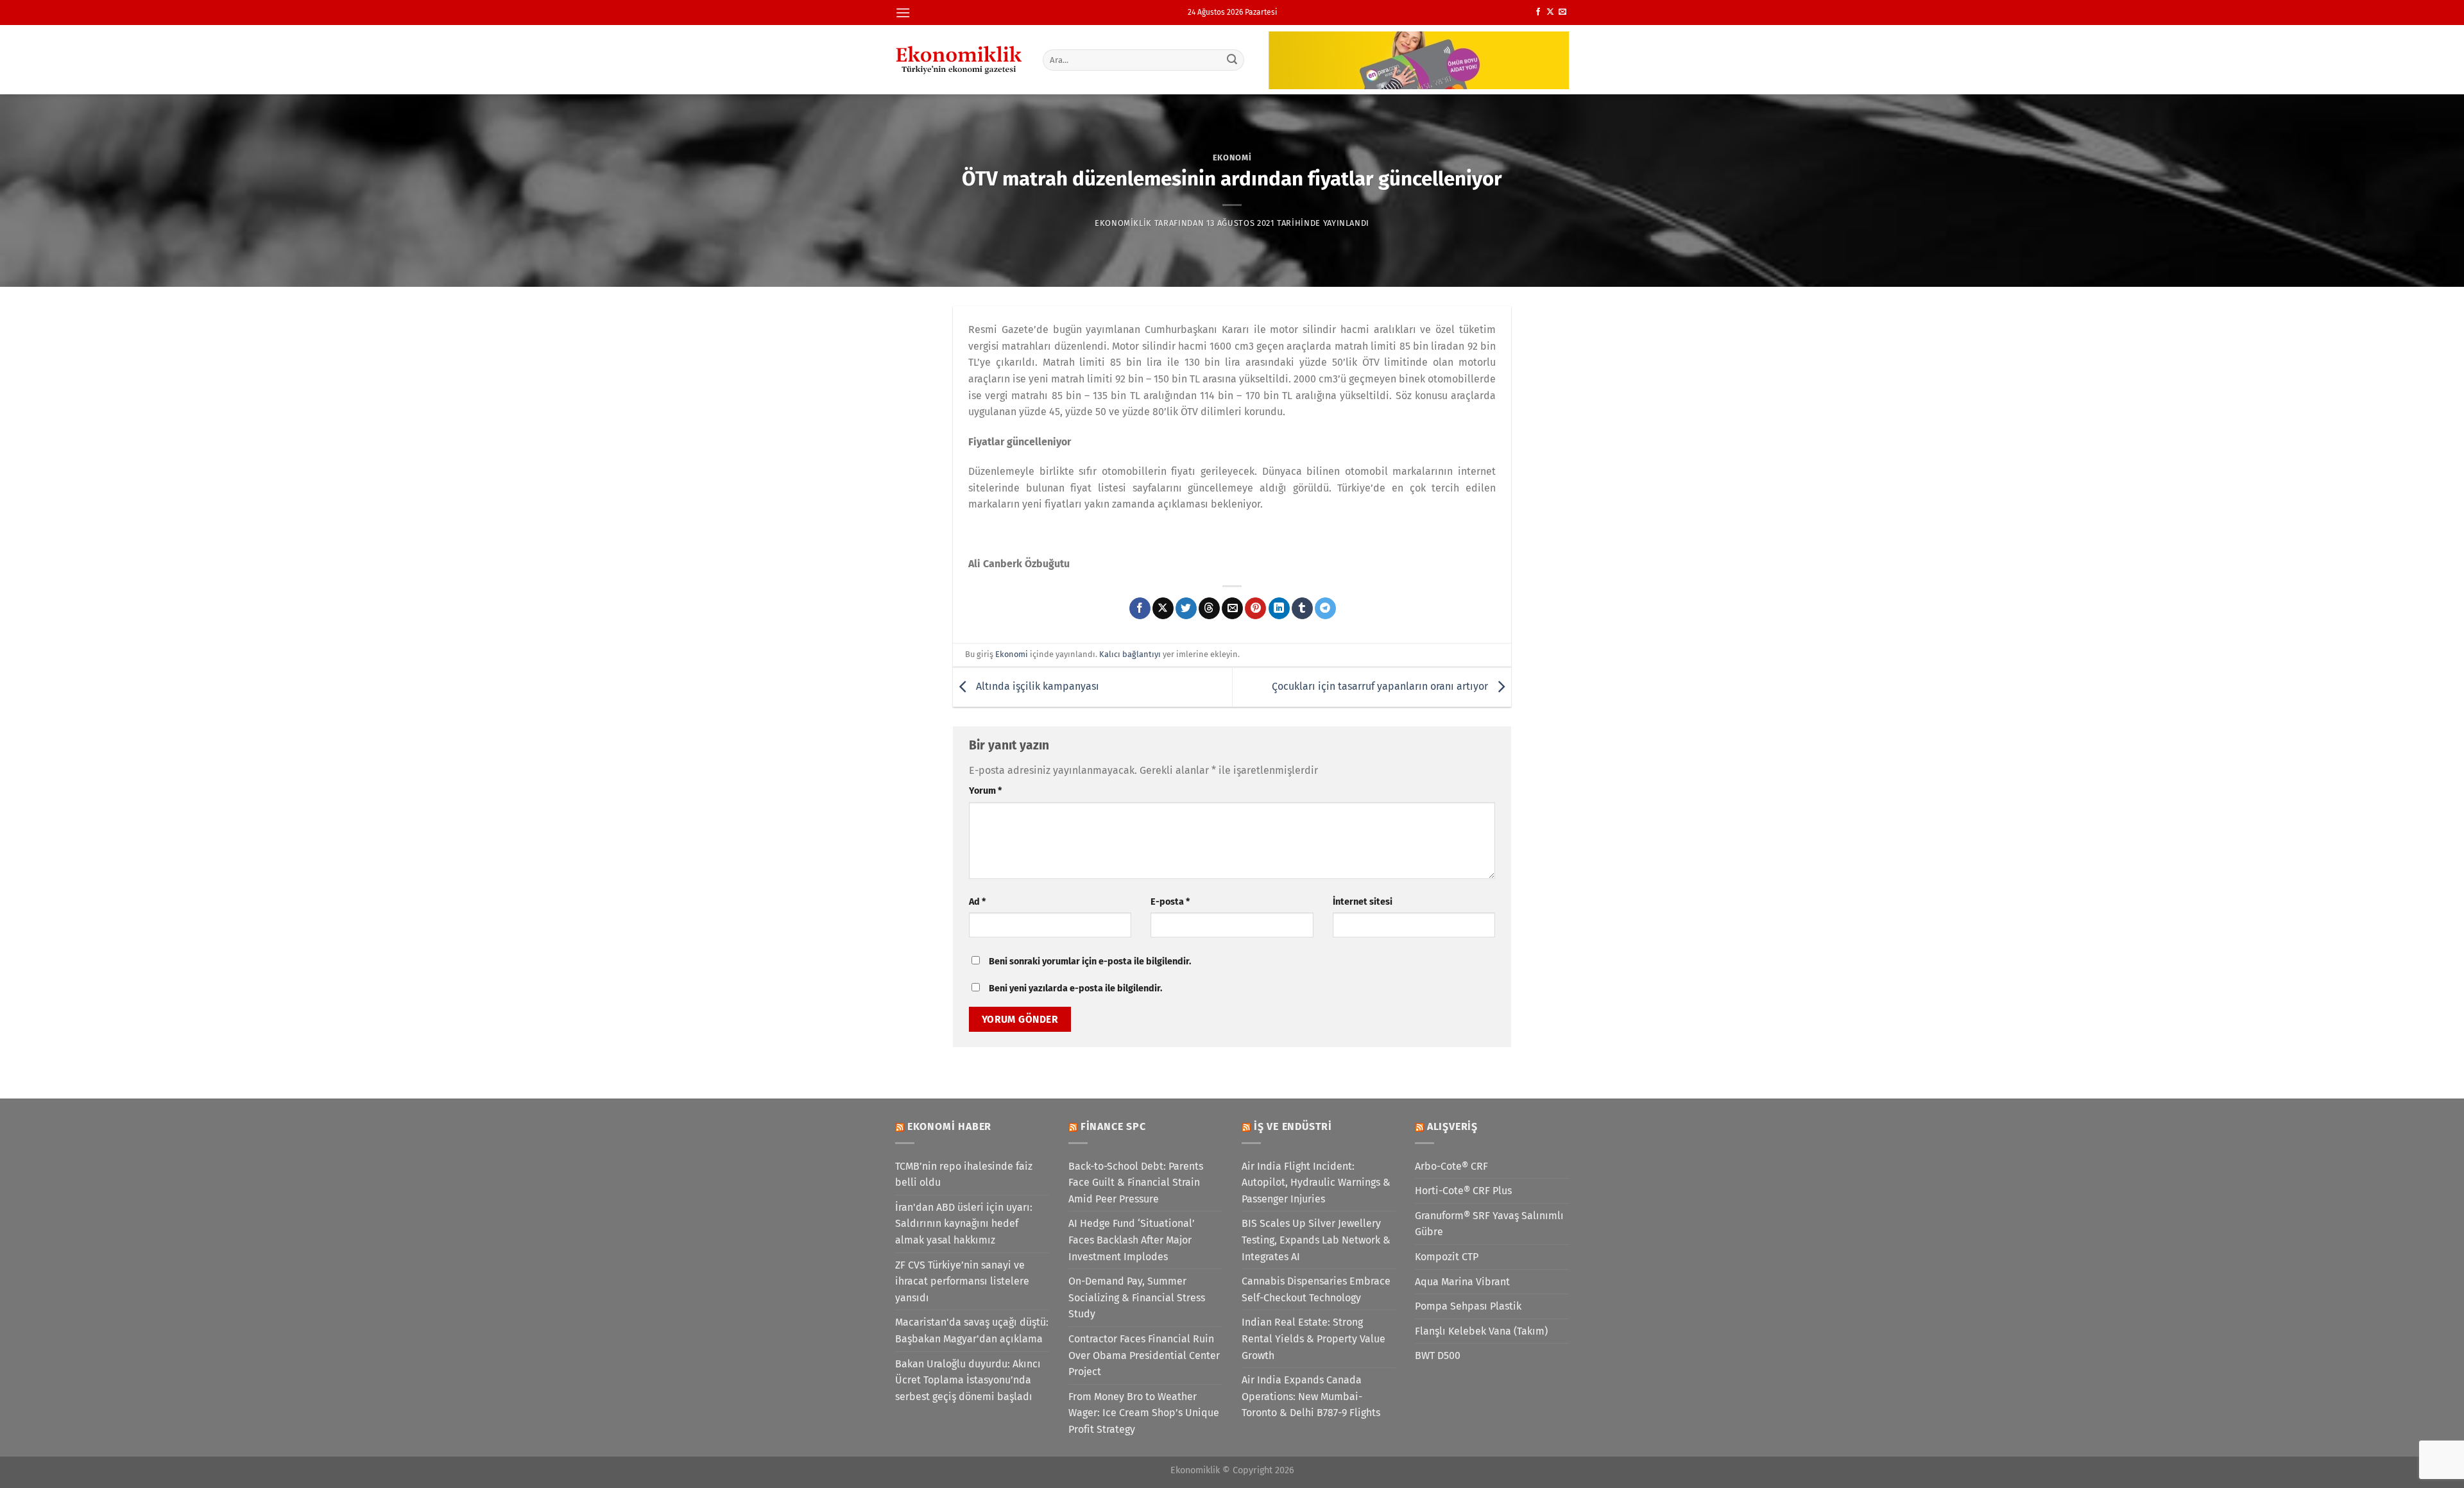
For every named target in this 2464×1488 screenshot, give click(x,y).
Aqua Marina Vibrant (1462, 1282)
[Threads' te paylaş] (1209, 608)
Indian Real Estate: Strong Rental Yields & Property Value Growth (1313, 1338)
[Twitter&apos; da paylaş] (1186, 608)
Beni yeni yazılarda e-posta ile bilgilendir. (1075, 988)
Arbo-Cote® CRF (1451, 1166)
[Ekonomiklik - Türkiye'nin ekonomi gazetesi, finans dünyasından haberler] (959, 60)
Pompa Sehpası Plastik (1468, 1306)
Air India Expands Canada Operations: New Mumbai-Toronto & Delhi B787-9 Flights (1311, 1396)
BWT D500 (1438, 1355)
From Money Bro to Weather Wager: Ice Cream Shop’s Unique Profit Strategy (1144, 1413)
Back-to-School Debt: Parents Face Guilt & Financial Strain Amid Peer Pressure (1136, 1183)
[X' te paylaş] (1163, 608)
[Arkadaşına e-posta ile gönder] (1232, 608)
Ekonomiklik (1123, 223)
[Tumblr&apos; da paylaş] (1302, 608)
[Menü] (903, 13)
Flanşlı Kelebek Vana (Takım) (1481, 1331)
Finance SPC (1113, 1126)
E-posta (1170, 902)
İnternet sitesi (1363, 902)
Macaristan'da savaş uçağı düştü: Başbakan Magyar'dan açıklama (972, 1330)
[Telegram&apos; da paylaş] (1325, 608)
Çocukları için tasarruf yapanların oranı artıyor (1381, 686)
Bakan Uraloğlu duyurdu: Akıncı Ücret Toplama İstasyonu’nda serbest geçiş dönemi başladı (968, 1380)
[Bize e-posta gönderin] (1562, 12)
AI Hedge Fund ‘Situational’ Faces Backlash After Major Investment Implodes (1132, 1240)
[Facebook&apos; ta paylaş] (1140, 608)
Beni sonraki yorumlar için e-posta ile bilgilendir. (1090, 962)
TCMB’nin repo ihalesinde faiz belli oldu (964, 1175)
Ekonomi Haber (949, 1126)
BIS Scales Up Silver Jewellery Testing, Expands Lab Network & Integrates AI (1316, 1240)
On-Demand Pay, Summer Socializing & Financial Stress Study (1137, 1297)
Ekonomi (1232, 158)
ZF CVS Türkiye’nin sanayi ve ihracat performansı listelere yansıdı (962, 1281)
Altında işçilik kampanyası (1036, 686)
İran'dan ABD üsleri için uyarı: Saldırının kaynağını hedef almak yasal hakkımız (964, 1224)
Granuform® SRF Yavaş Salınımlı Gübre (1489, 1224)
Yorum (985, 791)
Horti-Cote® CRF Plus (1463, 1191)
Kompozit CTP (1447, 1257)
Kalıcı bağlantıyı (1130, 654)
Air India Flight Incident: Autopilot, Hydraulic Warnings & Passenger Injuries (1316, 1183)
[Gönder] (1233, 60)
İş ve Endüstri (1293, 1126)
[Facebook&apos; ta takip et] (1538, 12)
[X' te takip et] (1550, 12)
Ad (977, 902)
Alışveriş (1452, 1126)
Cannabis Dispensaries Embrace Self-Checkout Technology (1316, 1289)
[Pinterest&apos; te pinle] (1255, 608)
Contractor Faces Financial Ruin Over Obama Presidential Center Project (1144, 1355)
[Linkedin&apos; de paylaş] (1279, 608)
